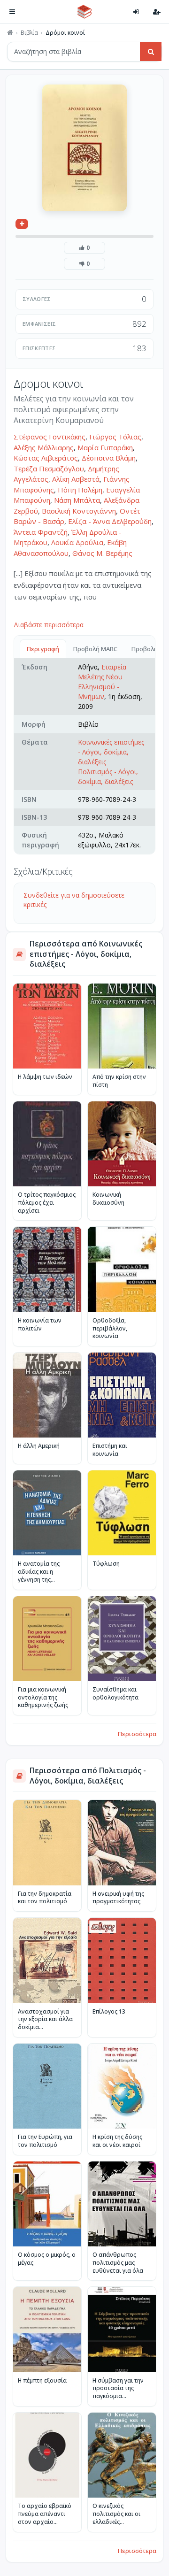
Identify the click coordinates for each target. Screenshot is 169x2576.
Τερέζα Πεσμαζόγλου (49, 469)
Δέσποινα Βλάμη (109, 458)
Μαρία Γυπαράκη (105, 447)
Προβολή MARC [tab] (95, 649)
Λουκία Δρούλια (77, 542)
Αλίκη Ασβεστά (76, 479)
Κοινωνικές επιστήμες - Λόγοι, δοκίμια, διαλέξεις (111, 752)
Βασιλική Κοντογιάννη (79, 511)
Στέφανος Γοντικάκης (50, 437)
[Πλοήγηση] (12, 12)
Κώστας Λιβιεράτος (46, 458)
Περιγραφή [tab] (43, 649)
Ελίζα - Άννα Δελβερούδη (110, 521)
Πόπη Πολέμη (80, 490)
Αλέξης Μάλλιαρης (44, 447)
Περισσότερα (137, 1734)
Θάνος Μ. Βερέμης (102, 553)
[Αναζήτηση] (151, 52)
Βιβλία (29, 33)
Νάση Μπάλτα (77, 500)
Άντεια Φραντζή (41, 532)
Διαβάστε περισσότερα (49, 625)
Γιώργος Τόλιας (115, 437)
